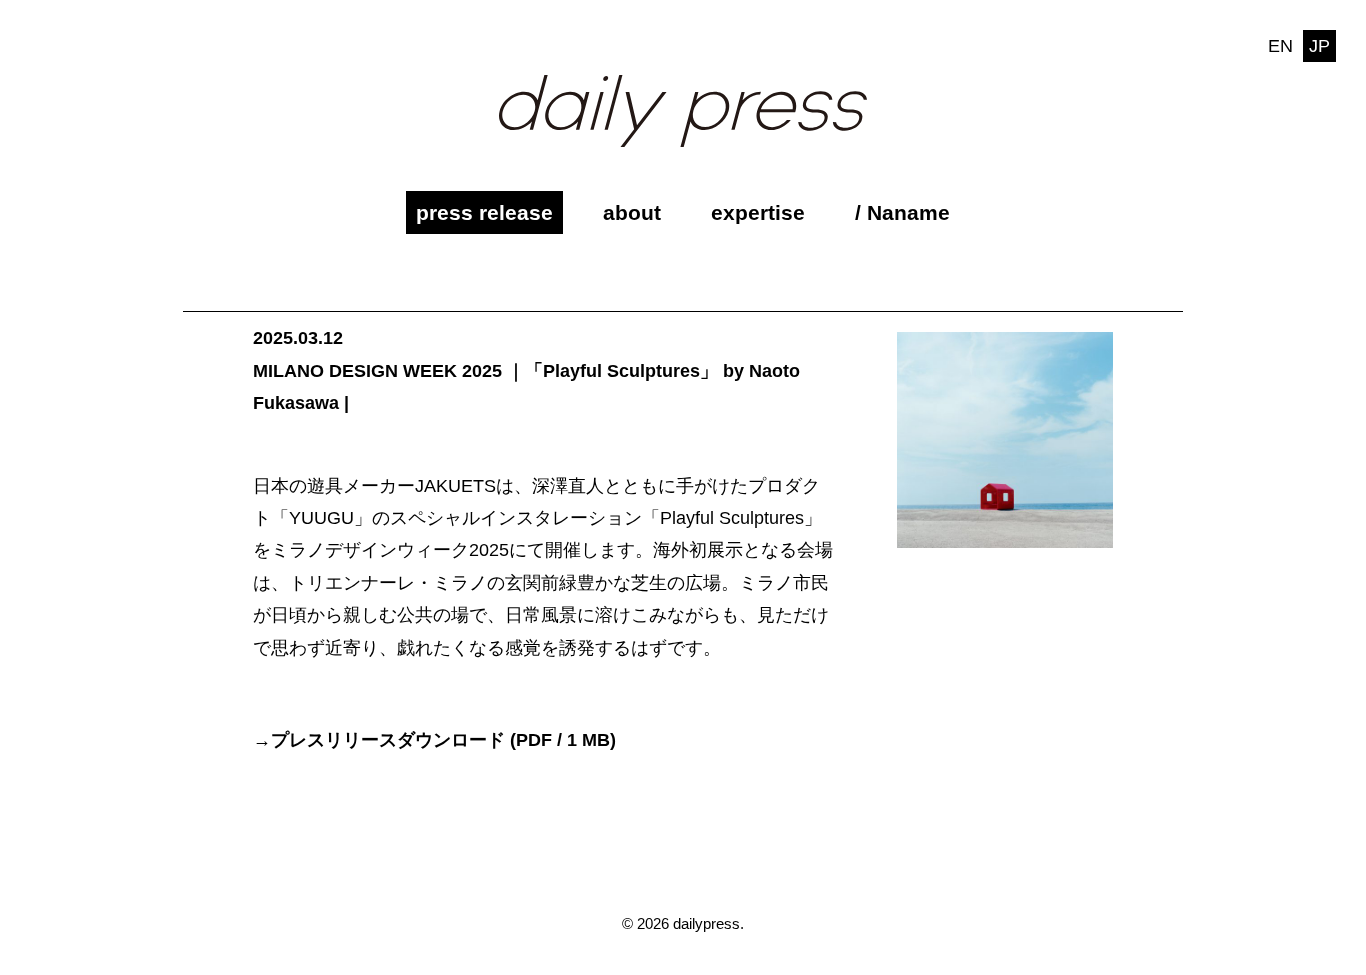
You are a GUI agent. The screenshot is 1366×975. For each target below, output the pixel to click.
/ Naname (902, 212)
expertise (758, 212)
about (632, 212)
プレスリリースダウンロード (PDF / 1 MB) (443, 740)
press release (484, 212)
